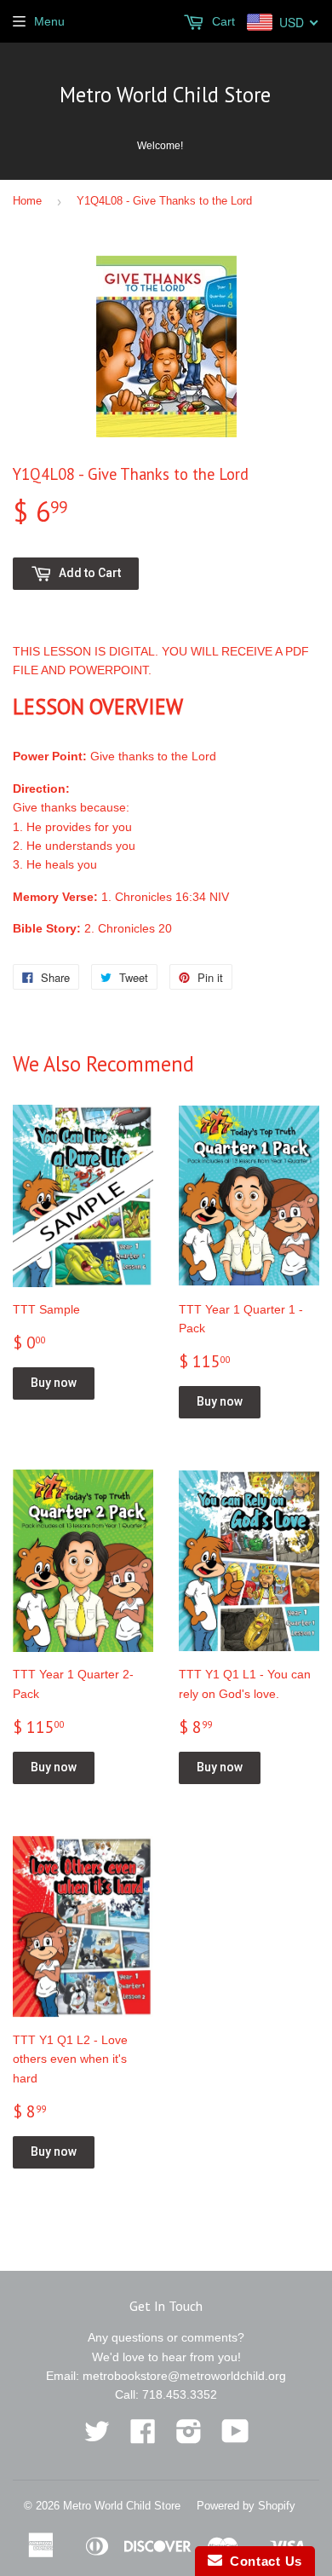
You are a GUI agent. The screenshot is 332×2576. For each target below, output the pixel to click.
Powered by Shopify (246, 2506)
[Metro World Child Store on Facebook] (143, 2437)
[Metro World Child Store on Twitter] (97, 2437)
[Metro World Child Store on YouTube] (235, 2437)
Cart (222, 21)
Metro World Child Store (165, 95)
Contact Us (262, 2561)
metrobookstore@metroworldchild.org (184, 2376)
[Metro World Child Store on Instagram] (189, 2437)
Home (27, 201)
